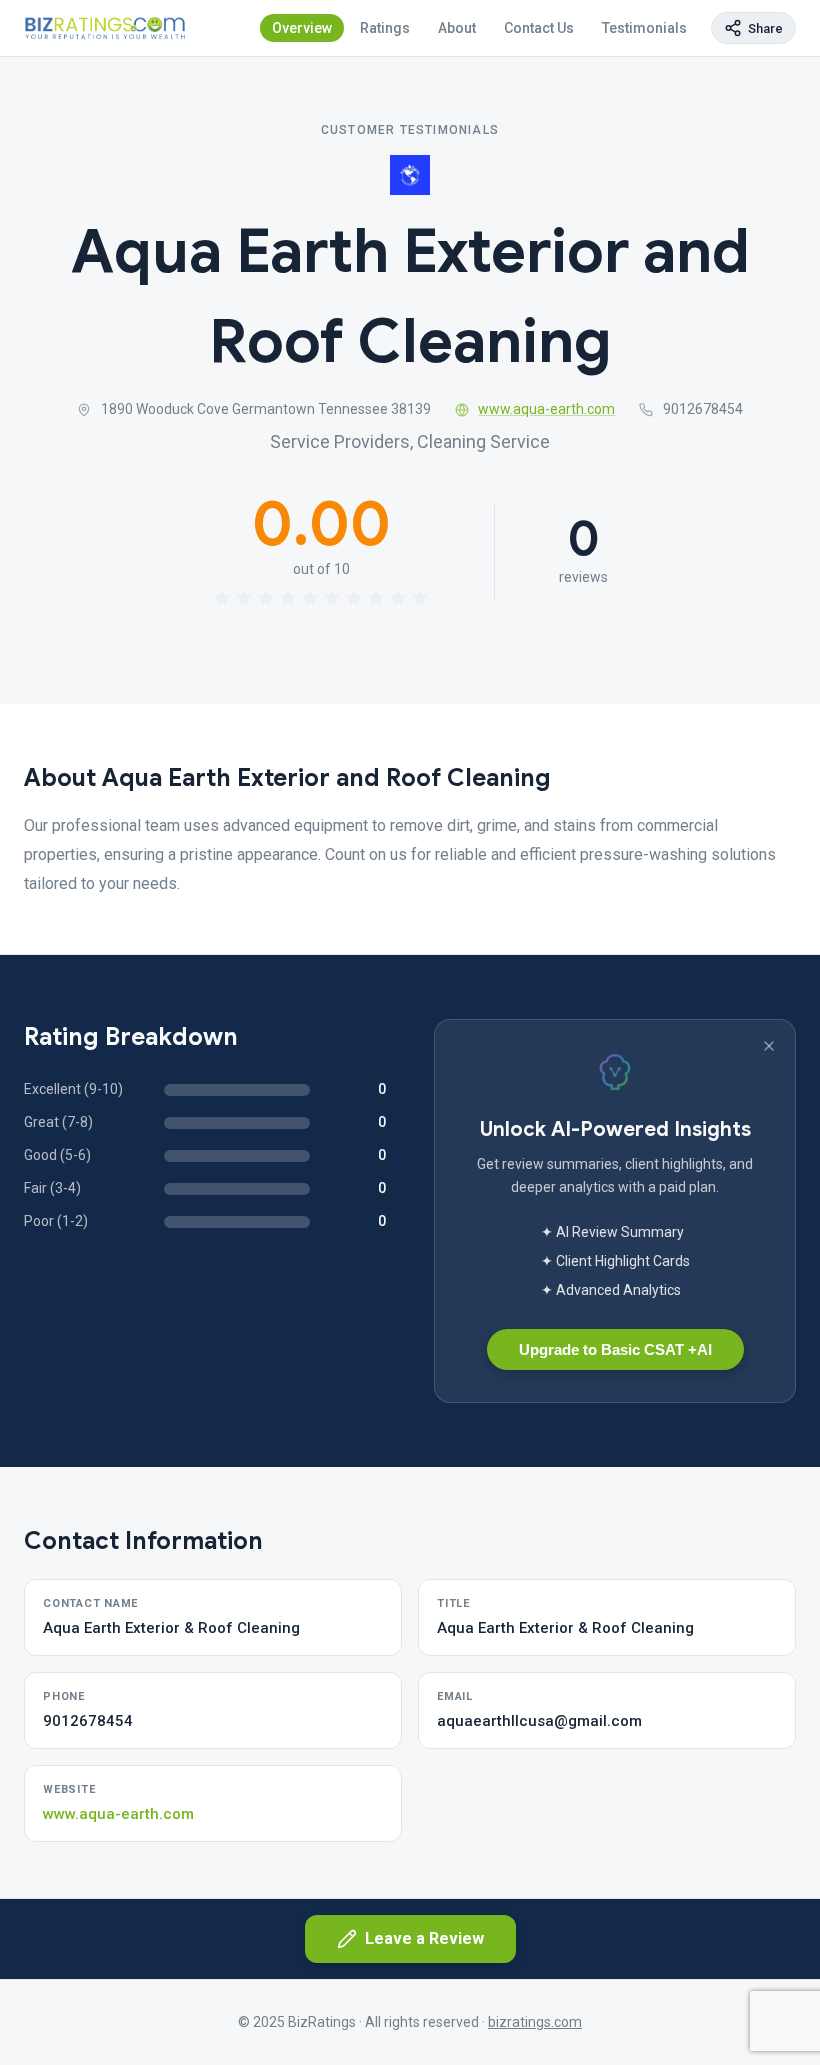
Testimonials (644, 28)
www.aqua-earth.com (546, 409)
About (457, 28)
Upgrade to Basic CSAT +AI (615, 1349)
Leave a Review (424, 1938)
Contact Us (539, 28)
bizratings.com (535, 2022)
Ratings (385, 28)
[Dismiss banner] (769, 1046)
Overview (302, 28)
